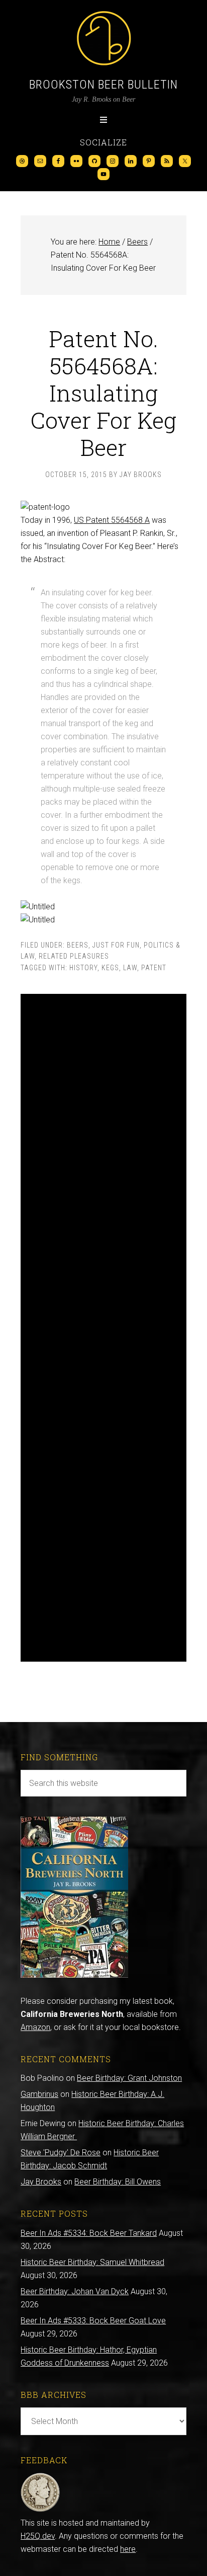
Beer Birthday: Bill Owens (118, 2182)
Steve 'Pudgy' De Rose (61, 2153)
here (128, 2549)
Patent (154, 968)
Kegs (110, 968)
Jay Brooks (41, 2182)
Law (130, 968)
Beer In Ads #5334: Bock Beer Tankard (89, 2233)
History (83, 968)
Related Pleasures (74, 956)
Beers (78, 945)
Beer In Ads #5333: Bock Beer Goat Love (93, 2321)
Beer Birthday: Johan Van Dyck (75, 2291)
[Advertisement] (103, 1328)
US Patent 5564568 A (112, 520)
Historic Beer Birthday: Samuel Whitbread (92, 2262)
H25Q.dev (38, 2536)
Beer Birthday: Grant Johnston (129, 2078)
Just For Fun (116, 945)
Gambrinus (39, 2094)
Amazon (35, 2027)
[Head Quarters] (40, 2510)
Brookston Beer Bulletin (103, 85)
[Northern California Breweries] (74, 1975)
